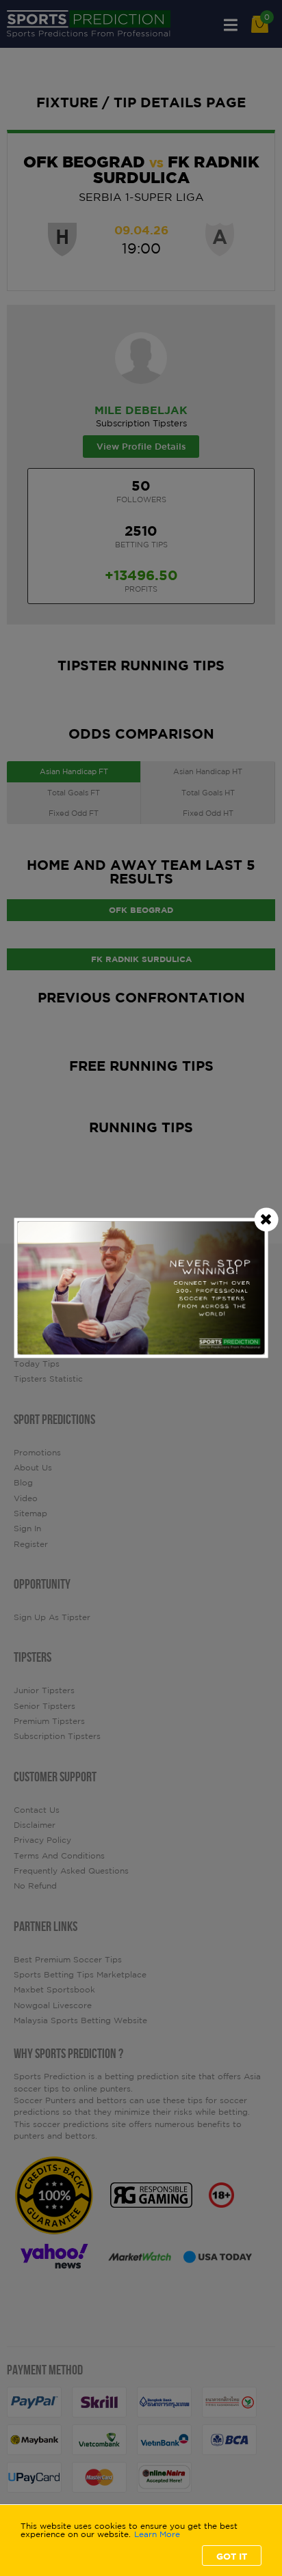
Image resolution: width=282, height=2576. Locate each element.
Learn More (157, 2534)
